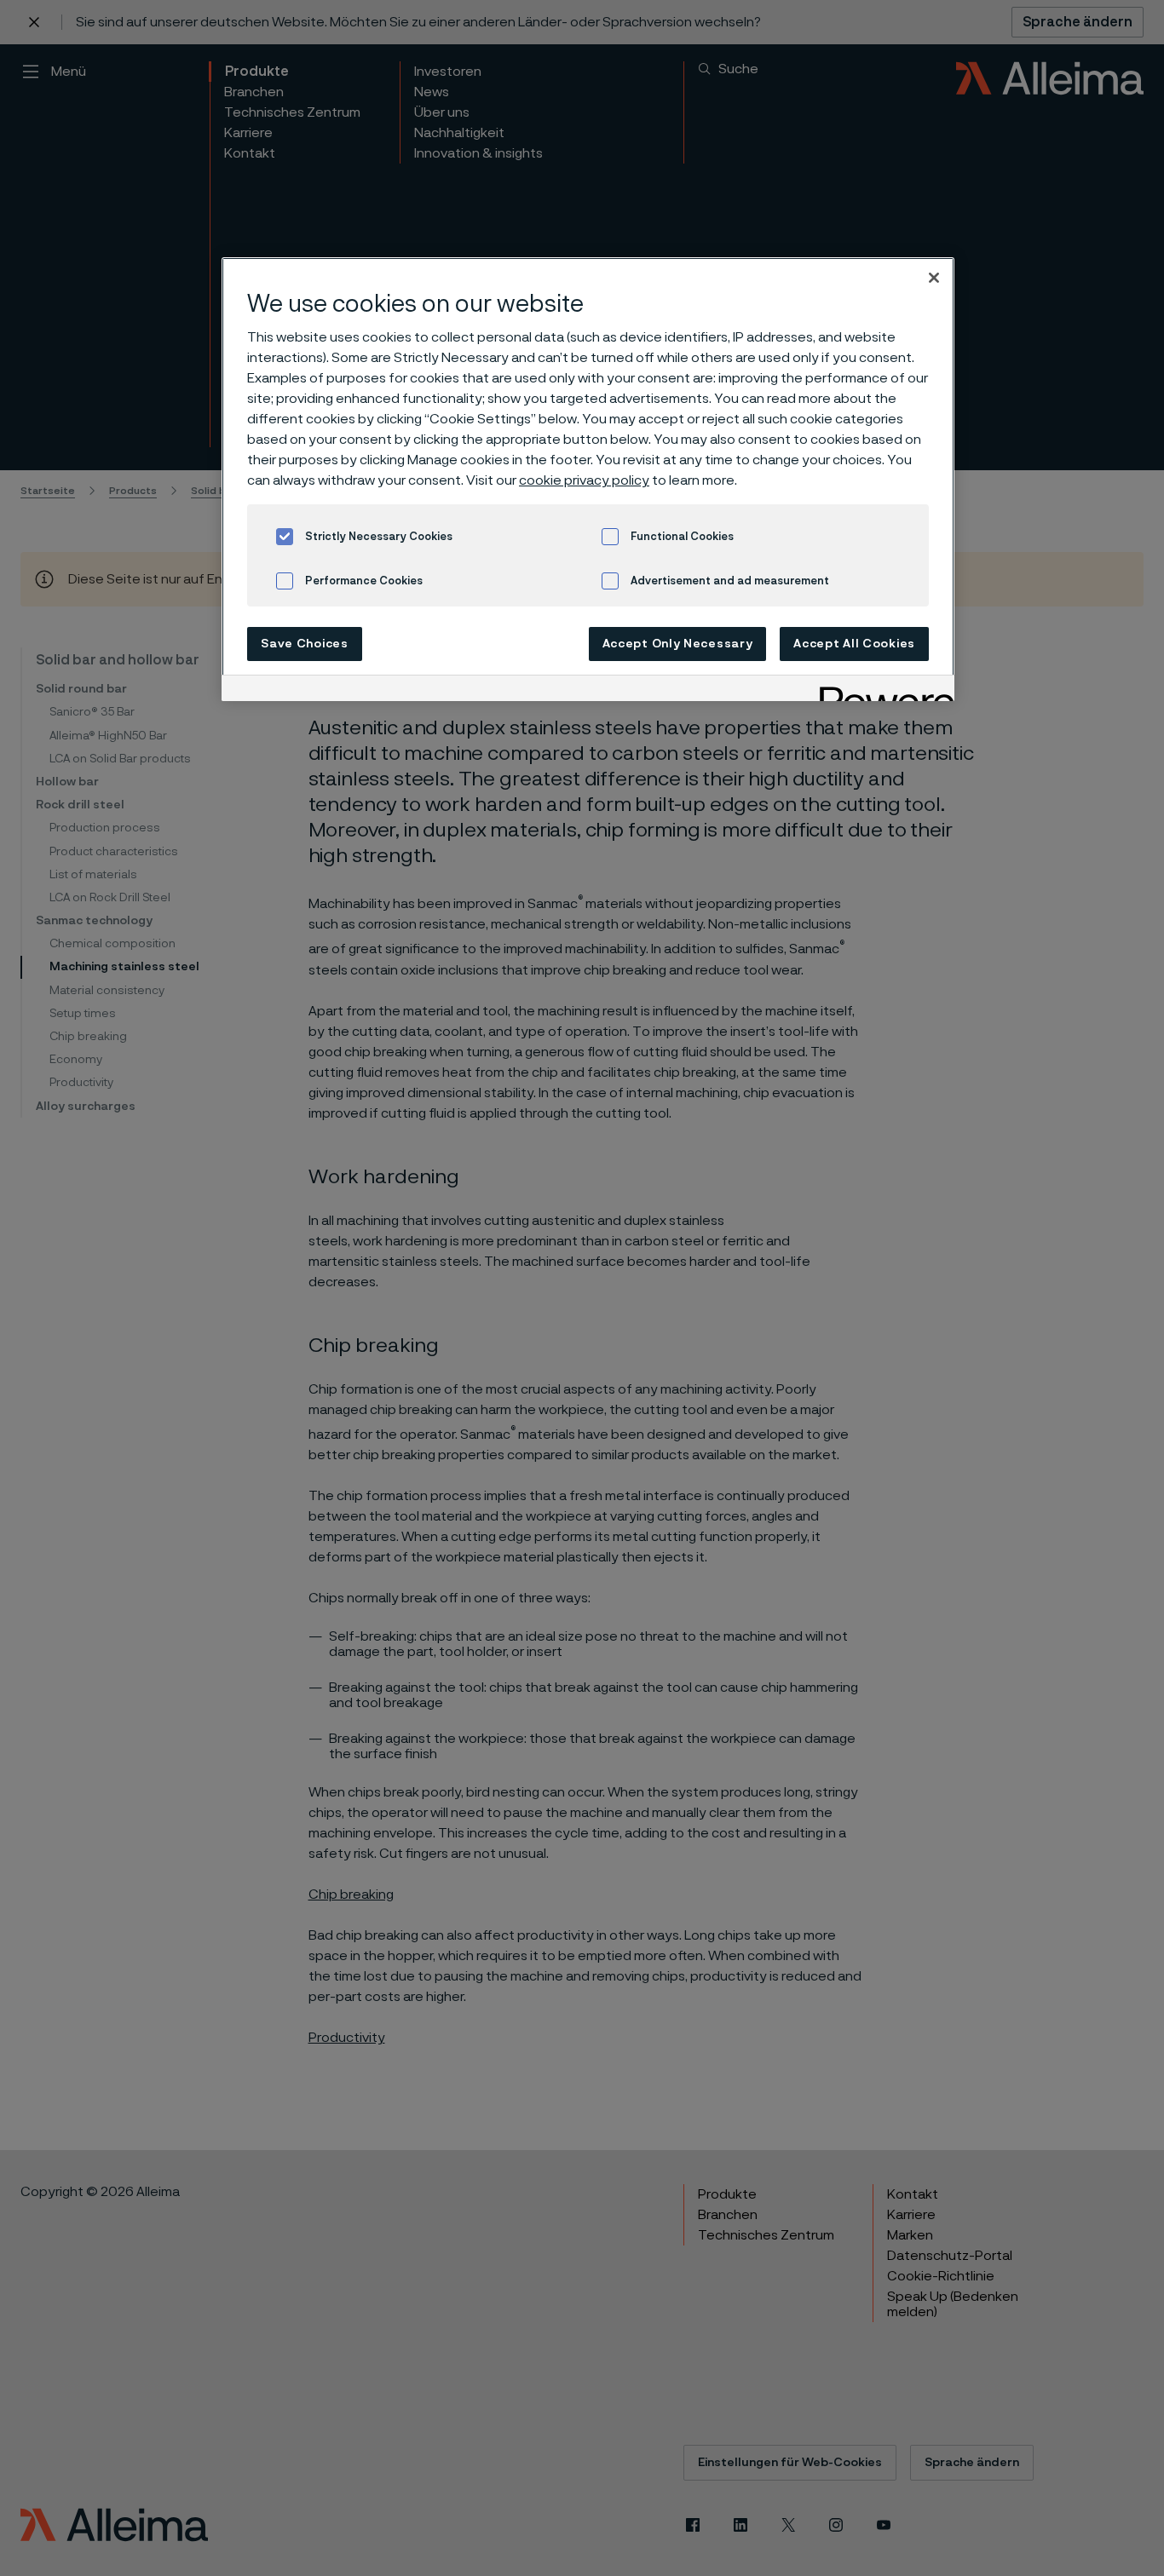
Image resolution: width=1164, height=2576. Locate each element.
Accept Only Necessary (678, 644)
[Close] (934, 278)
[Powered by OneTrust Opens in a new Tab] (881, 690)
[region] (588, 479)
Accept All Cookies (854, 644)
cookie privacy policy (584, 480)
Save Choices (304, 644)
